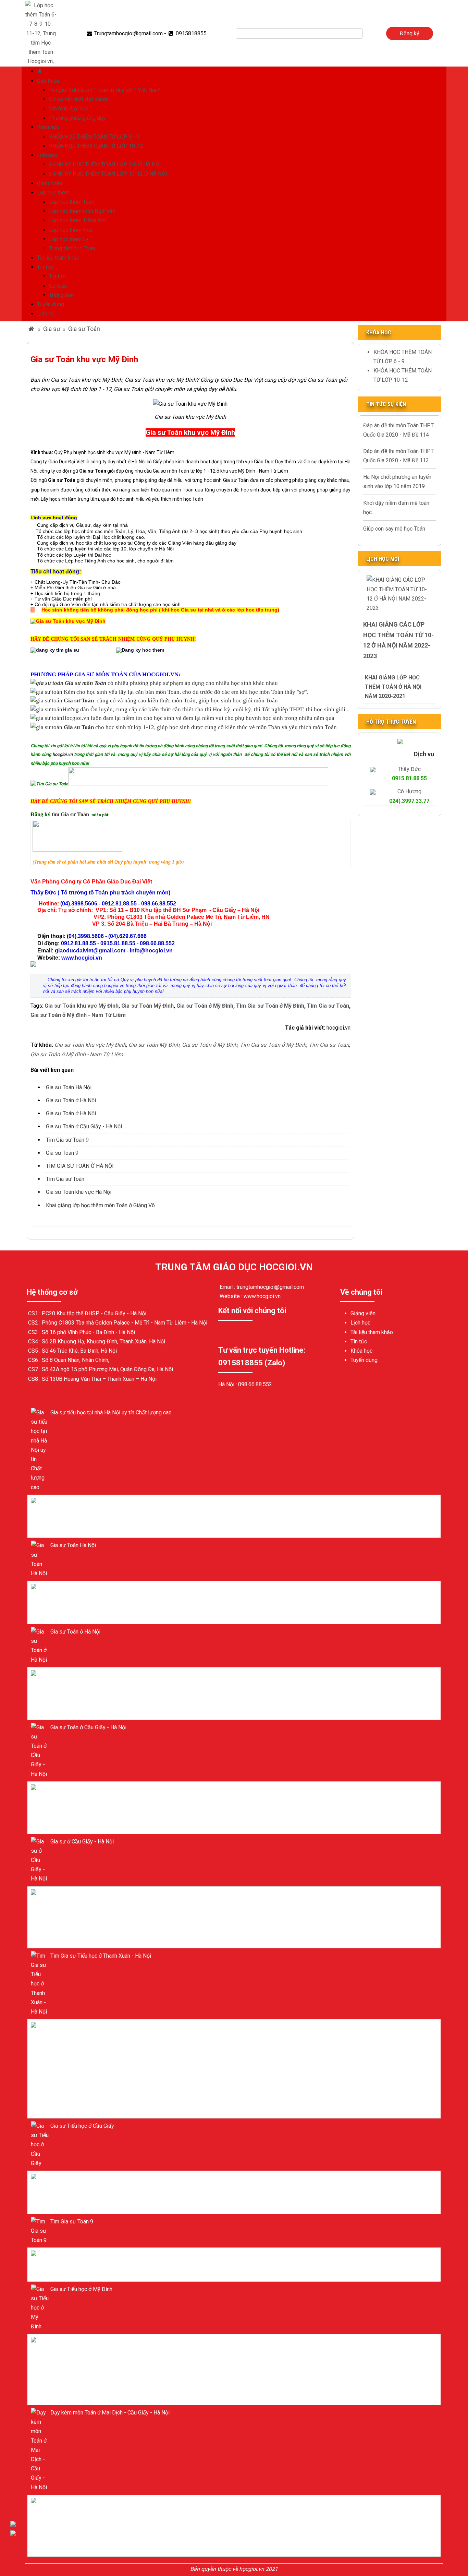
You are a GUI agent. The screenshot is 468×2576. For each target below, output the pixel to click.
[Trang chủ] (40, 71)
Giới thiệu (48, 81)
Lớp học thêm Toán (72, 202)
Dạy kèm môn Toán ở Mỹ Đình (86, 2502)
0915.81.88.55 (409, 778)
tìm (56, 814)
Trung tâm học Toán (72, 248)
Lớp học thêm (53, 193)
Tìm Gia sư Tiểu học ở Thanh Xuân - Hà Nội (101, 1956)
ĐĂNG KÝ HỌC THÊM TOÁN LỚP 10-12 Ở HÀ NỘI (108, 174)
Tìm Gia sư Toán (328, 1006)
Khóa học (48, 127)
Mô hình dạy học (69, 109)
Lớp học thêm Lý (69, 239)
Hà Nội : (228, 1384)
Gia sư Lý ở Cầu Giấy (75, 2178)
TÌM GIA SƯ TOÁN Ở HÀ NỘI (80, 1166)
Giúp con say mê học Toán (394, 529)
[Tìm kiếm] (368, 34)
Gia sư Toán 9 (62, 1153)
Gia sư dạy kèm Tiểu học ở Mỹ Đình (92, 2342)
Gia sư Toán (84, 329)
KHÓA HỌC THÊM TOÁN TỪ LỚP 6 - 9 (94, 137)
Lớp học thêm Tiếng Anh (78, 220)
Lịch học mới (383, 559)
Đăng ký (410, 33)
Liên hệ (46, 314)
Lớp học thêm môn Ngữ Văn (82, 211)
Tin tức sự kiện (386, 404)
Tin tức (45, 267)
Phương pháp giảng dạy (77, 118)
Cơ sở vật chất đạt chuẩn (79, 99)
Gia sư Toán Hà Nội (69, 1087)
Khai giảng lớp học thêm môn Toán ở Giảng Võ (100, 1205)
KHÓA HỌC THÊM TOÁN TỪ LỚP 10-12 (96, 146)
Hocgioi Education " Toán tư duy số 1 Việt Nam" (105, 90)
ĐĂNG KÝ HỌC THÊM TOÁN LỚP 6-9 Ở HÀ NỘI (105, 164)
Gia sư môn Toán (85, 683)
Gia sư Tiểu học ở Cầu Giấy (82, 2126)
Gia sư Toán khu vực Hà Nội (79, 1192)
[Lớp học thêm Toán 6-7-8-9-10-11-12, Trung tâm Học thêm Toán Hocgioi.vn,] (41, 33)
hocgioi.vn (63, 754)
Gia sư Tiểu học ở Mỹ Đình (81, 2289)
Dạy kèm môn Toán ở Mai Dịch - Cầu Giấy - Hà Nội (110, 2413)
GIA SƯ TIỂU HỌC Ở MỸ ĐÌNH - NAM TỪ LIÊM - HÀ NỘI (117, 2027)
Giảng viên (50, 183)
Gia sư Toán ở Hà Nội (71, 1100)
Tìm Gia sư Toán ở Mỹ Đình (270, 1006)
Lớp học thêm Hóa (71, 230)
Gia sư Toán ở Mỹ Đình (205, 1006)
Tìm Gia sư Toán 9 (67, 1140)
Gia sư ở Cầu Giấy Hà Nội (80, 1675)
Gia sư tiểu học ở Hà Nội (79, 1502)
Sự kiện (58, 286)
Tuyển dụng (51, 304)
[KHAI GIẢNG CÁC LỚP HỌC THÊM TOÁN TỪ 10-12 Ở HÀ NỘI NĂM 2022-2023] (399, 593)
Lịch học (47, 155)
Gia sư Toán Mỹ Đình (147, 1006)
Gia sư (52, 329)
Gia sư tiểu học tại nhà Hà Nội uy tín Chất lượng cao (111, 1412)
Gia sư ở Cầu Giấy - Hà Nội (82, 1842)
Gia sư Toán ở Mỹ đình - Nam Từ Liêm (78, 1015)
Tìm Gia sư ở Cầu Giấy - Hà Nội (87, 1789)
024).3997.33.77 (409, 801)
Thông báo (61, 295)
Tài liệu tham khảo (58, 258)
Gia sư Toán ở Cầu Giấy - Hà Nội (84, 1126)
